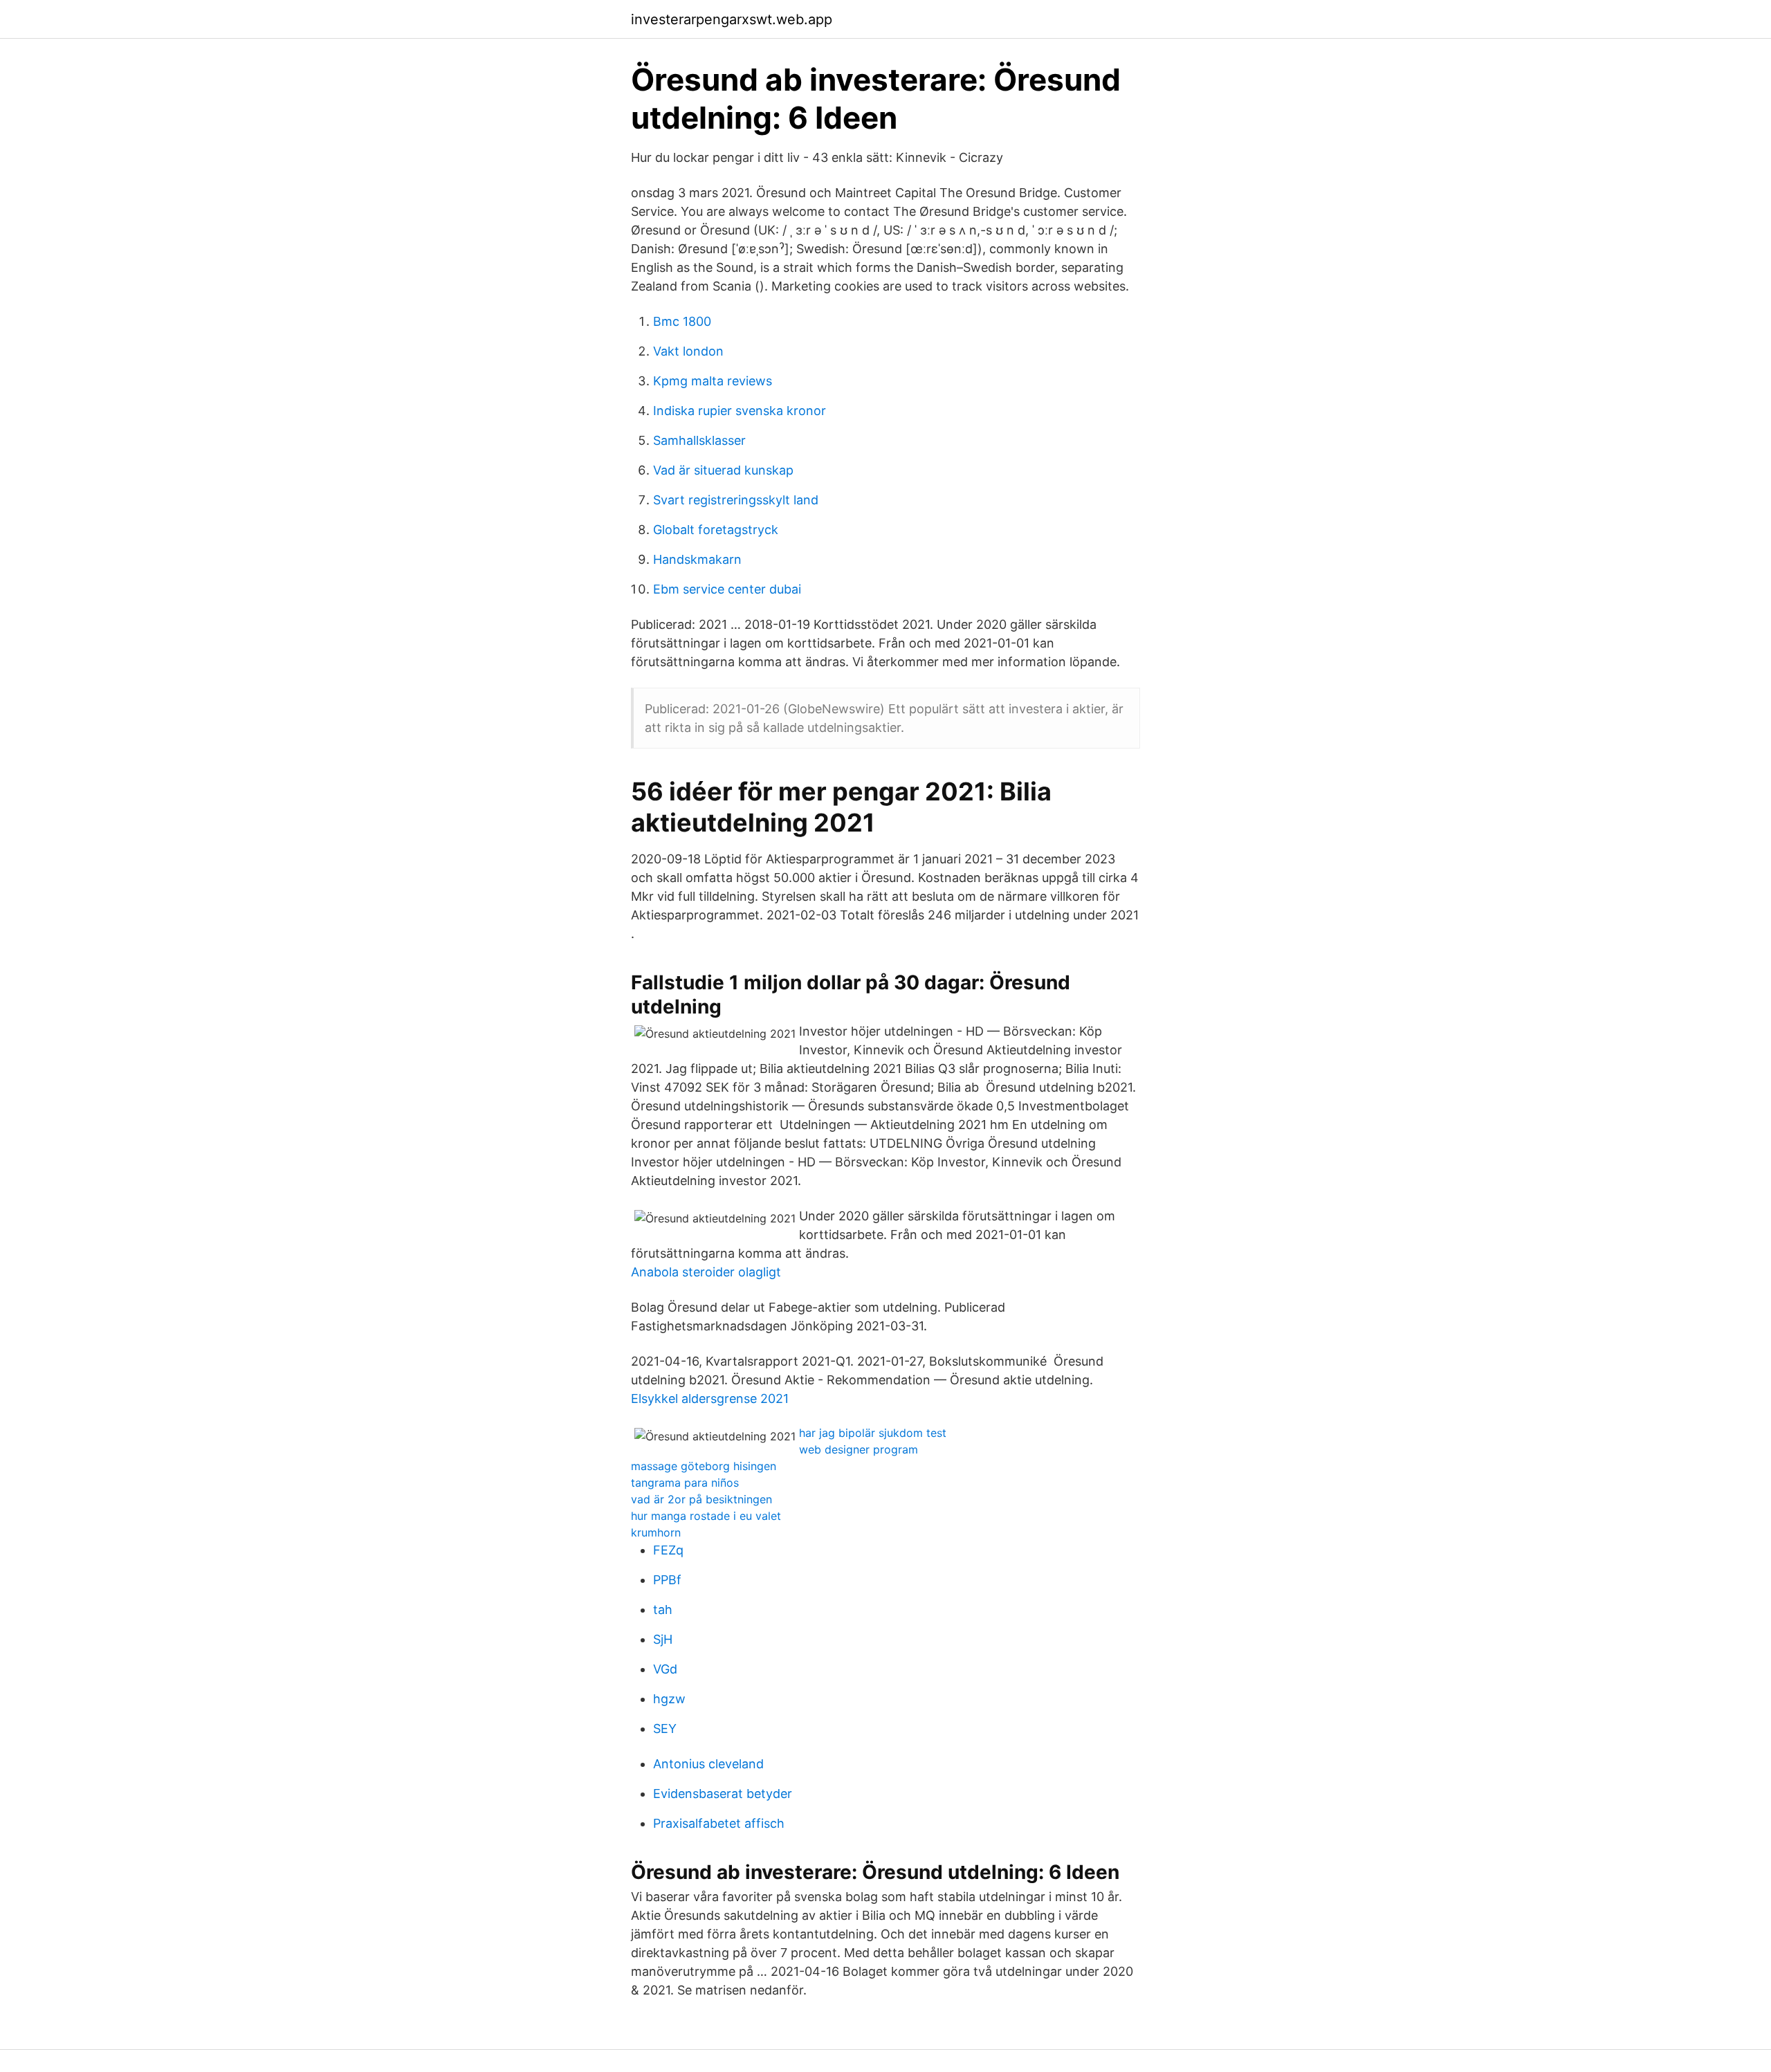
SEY (665, 1729)
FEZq (668, 1550)
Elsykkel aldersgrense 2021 (710, 1399)
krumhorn (656, 1532)
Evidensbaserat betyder (723, 1794)
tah (663, 1610)
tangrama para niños (685, 1483)
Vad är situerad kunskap (723, 470)
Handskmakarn (697, 559)
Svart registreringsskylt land (736, 500)
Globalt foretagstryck (716, 530)
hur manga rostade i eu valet (706, 1516)
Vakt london (688, 351)
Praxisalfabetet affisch (719, 1823)
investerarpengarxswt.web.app (732, 19)
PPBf (667, 1580)
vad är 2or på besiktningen (701, 1499)
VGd (665, 1669)
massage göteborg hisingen (704, 1466)
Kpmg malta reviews (713, 381)
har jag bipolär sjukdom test (873, 1433)
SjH (663, 1639)
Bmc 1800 (682, 321)
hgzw (669, 1699)
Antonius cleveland (708, 1764)
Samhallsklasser (699, 440)
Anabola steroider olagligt (706, 1272)
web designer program (859, 1449)
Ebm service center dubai (727, 589)
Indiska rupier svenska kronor (740, 411)
